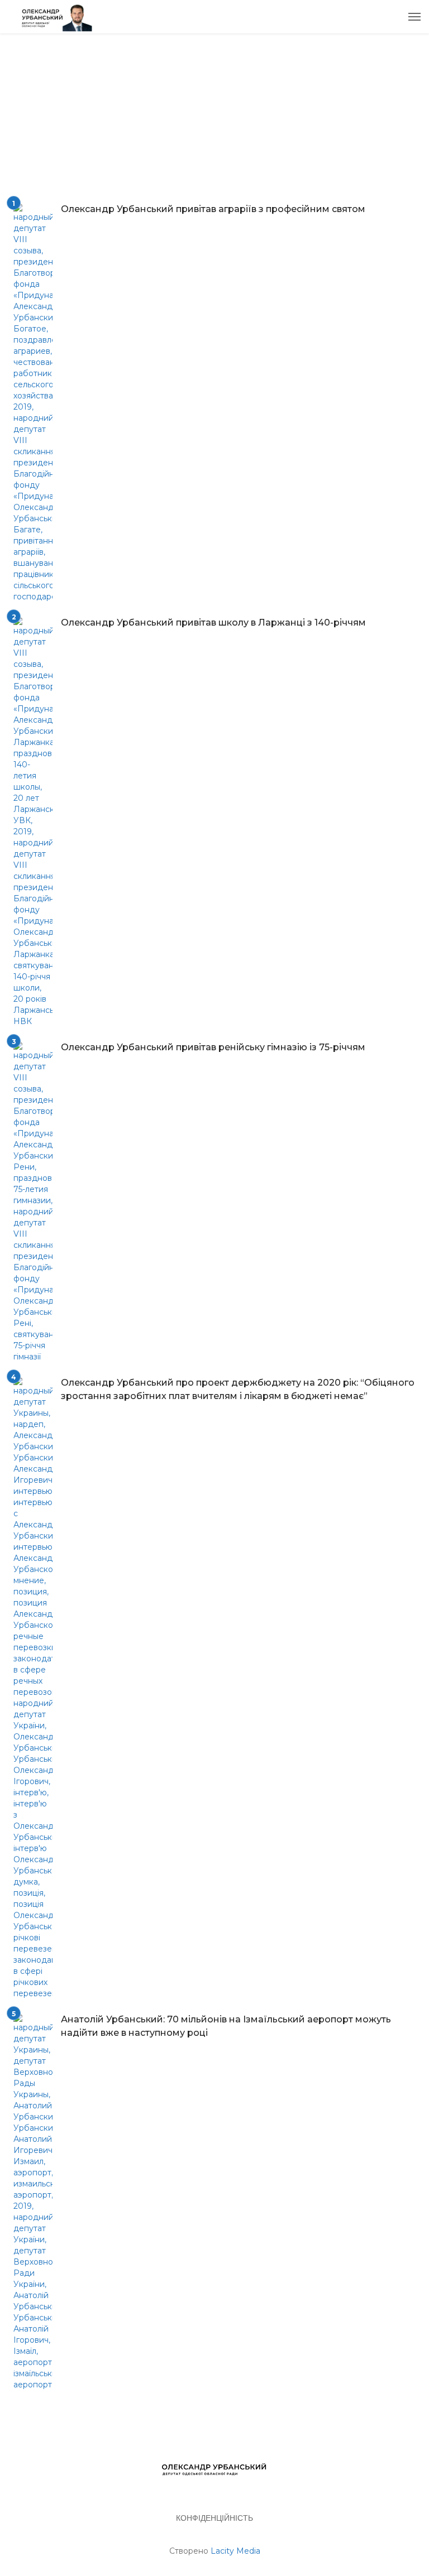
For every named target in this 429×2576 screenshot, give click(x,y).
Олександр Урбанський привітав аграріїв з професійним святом (213, 209)
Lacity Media (235, 2551)
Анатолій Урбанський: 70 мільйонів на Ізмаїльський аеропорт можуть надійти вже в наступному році (226, 2026)
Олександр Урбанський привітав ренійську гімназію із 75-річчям (213, 1047)
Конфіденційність (214, 2518)
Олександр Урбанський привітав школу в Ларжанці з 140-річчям (213, 623)
